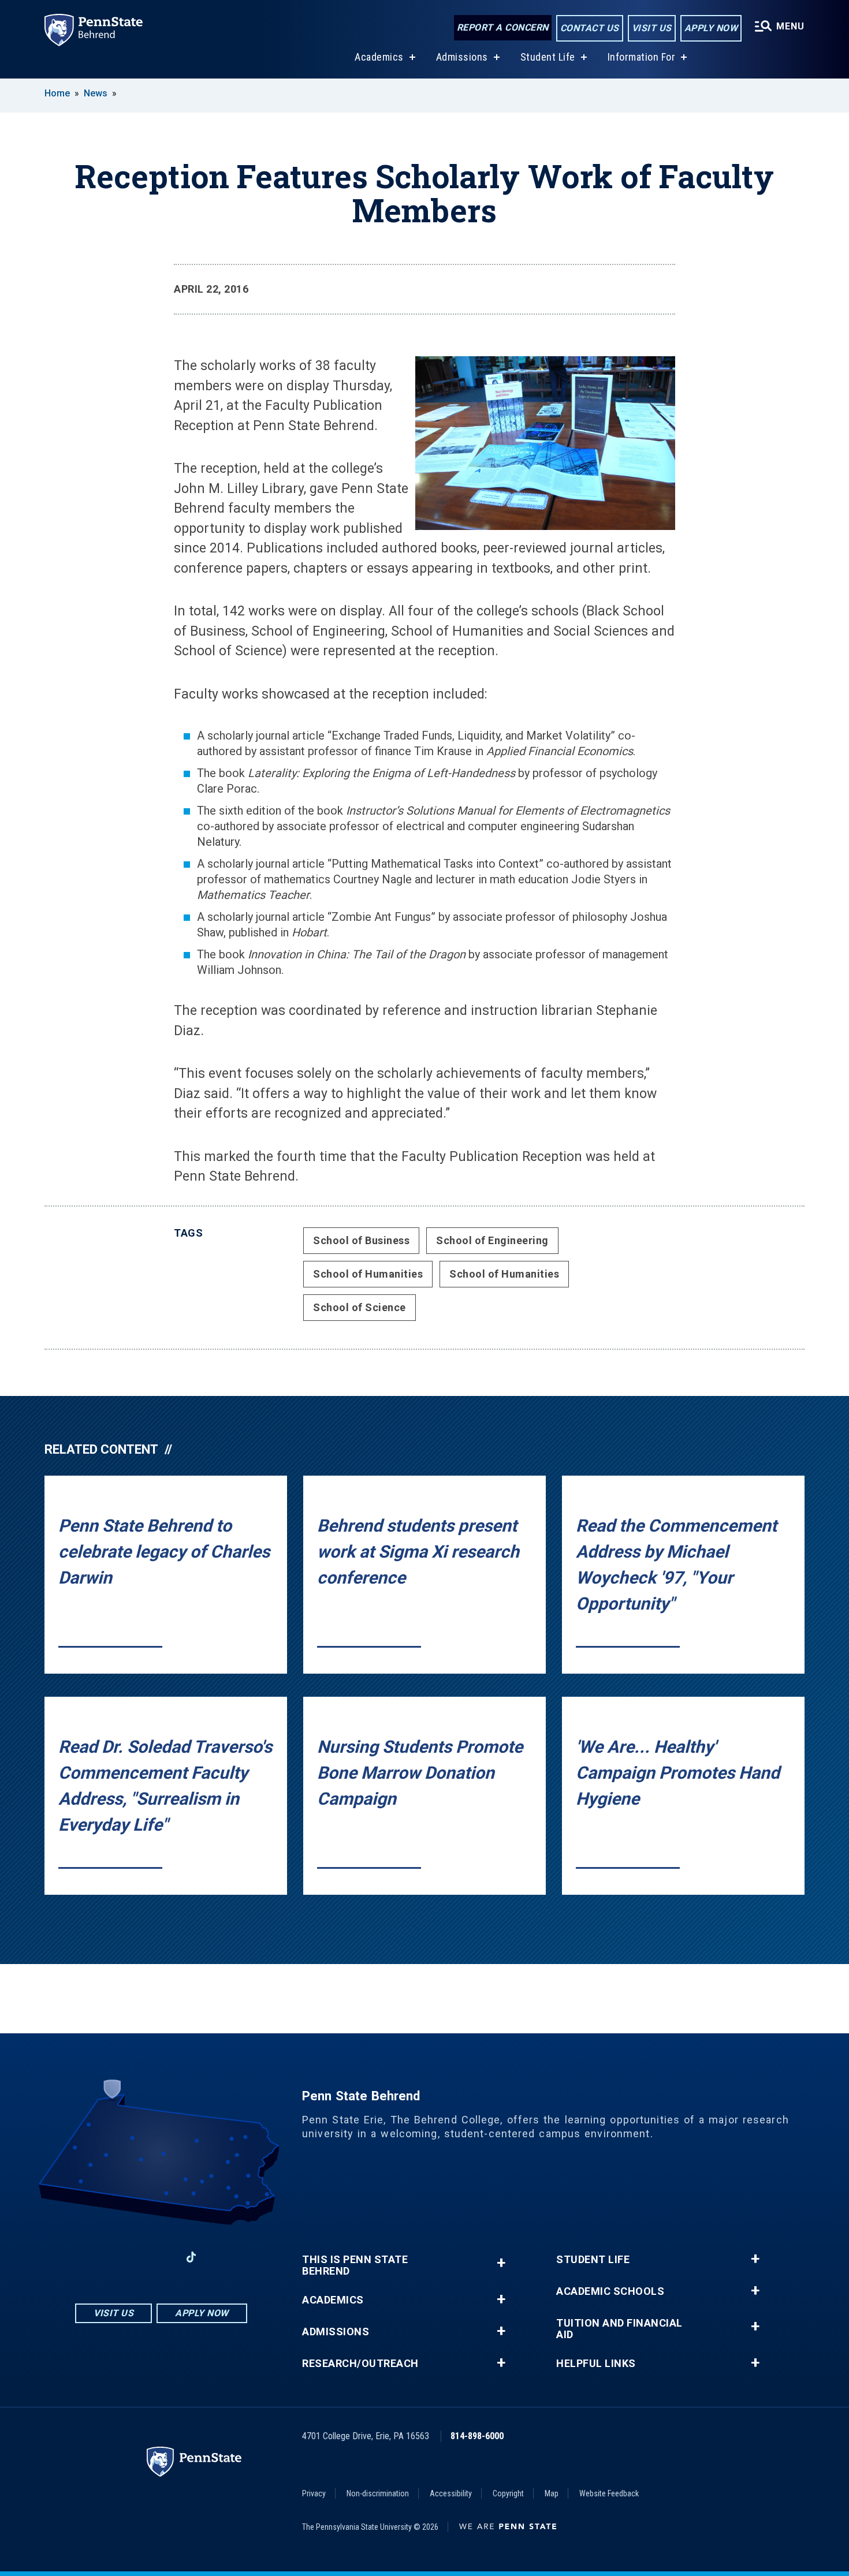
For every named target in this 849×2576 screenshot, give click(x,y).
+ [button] (501, 2263)
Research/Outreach (360, 2364)
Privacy (314, 2493)
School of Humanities (368, 1274)
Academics (379, 57)
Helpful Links (596, 2364)
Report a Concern (503, 27)
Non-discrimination (378, 2493)
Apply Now (711, 28)
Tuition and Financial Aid (619, 2329)
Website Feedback (609, 2493)
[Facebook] (101, 2257)
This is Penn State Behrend (355, 2265)
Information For (642, 57)
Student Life (548, 57)
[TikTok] (191, 2257)
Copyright (508, 2493)
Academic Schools (610, 2291)
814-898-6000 (477, 2436)
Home (57, 93)
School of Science (360, 1307)
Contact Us (590, 28)
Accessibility (451, 2493)
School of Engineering (492, 1240)
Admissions (462, 57)
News (96, 93)
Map (552, 2493)
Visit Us (652, 28)
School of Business (361, 1240)
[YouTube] (221, 2257)
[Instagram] (131, 2257)
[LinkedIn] (161, 2257)
